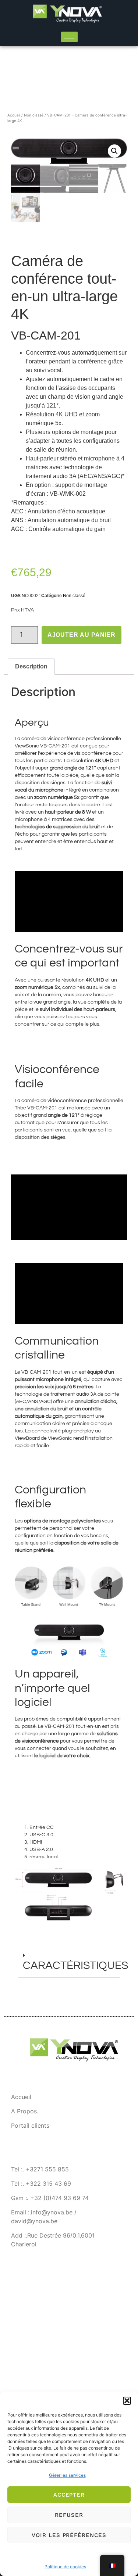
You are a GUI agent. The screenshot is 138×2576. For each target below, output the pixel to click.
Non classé (34, 115)
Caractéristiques (75, 1965)
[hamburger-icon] (69, 37)
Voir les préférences (69, 2535)
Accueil (14, 115)
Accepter (69, 2495)
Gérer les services (67, 2475)
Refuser (69, 2515)
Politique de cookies (65, 2567)
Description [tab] (31, 666)
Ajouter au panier (82, 635)
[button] (127, 2401)
